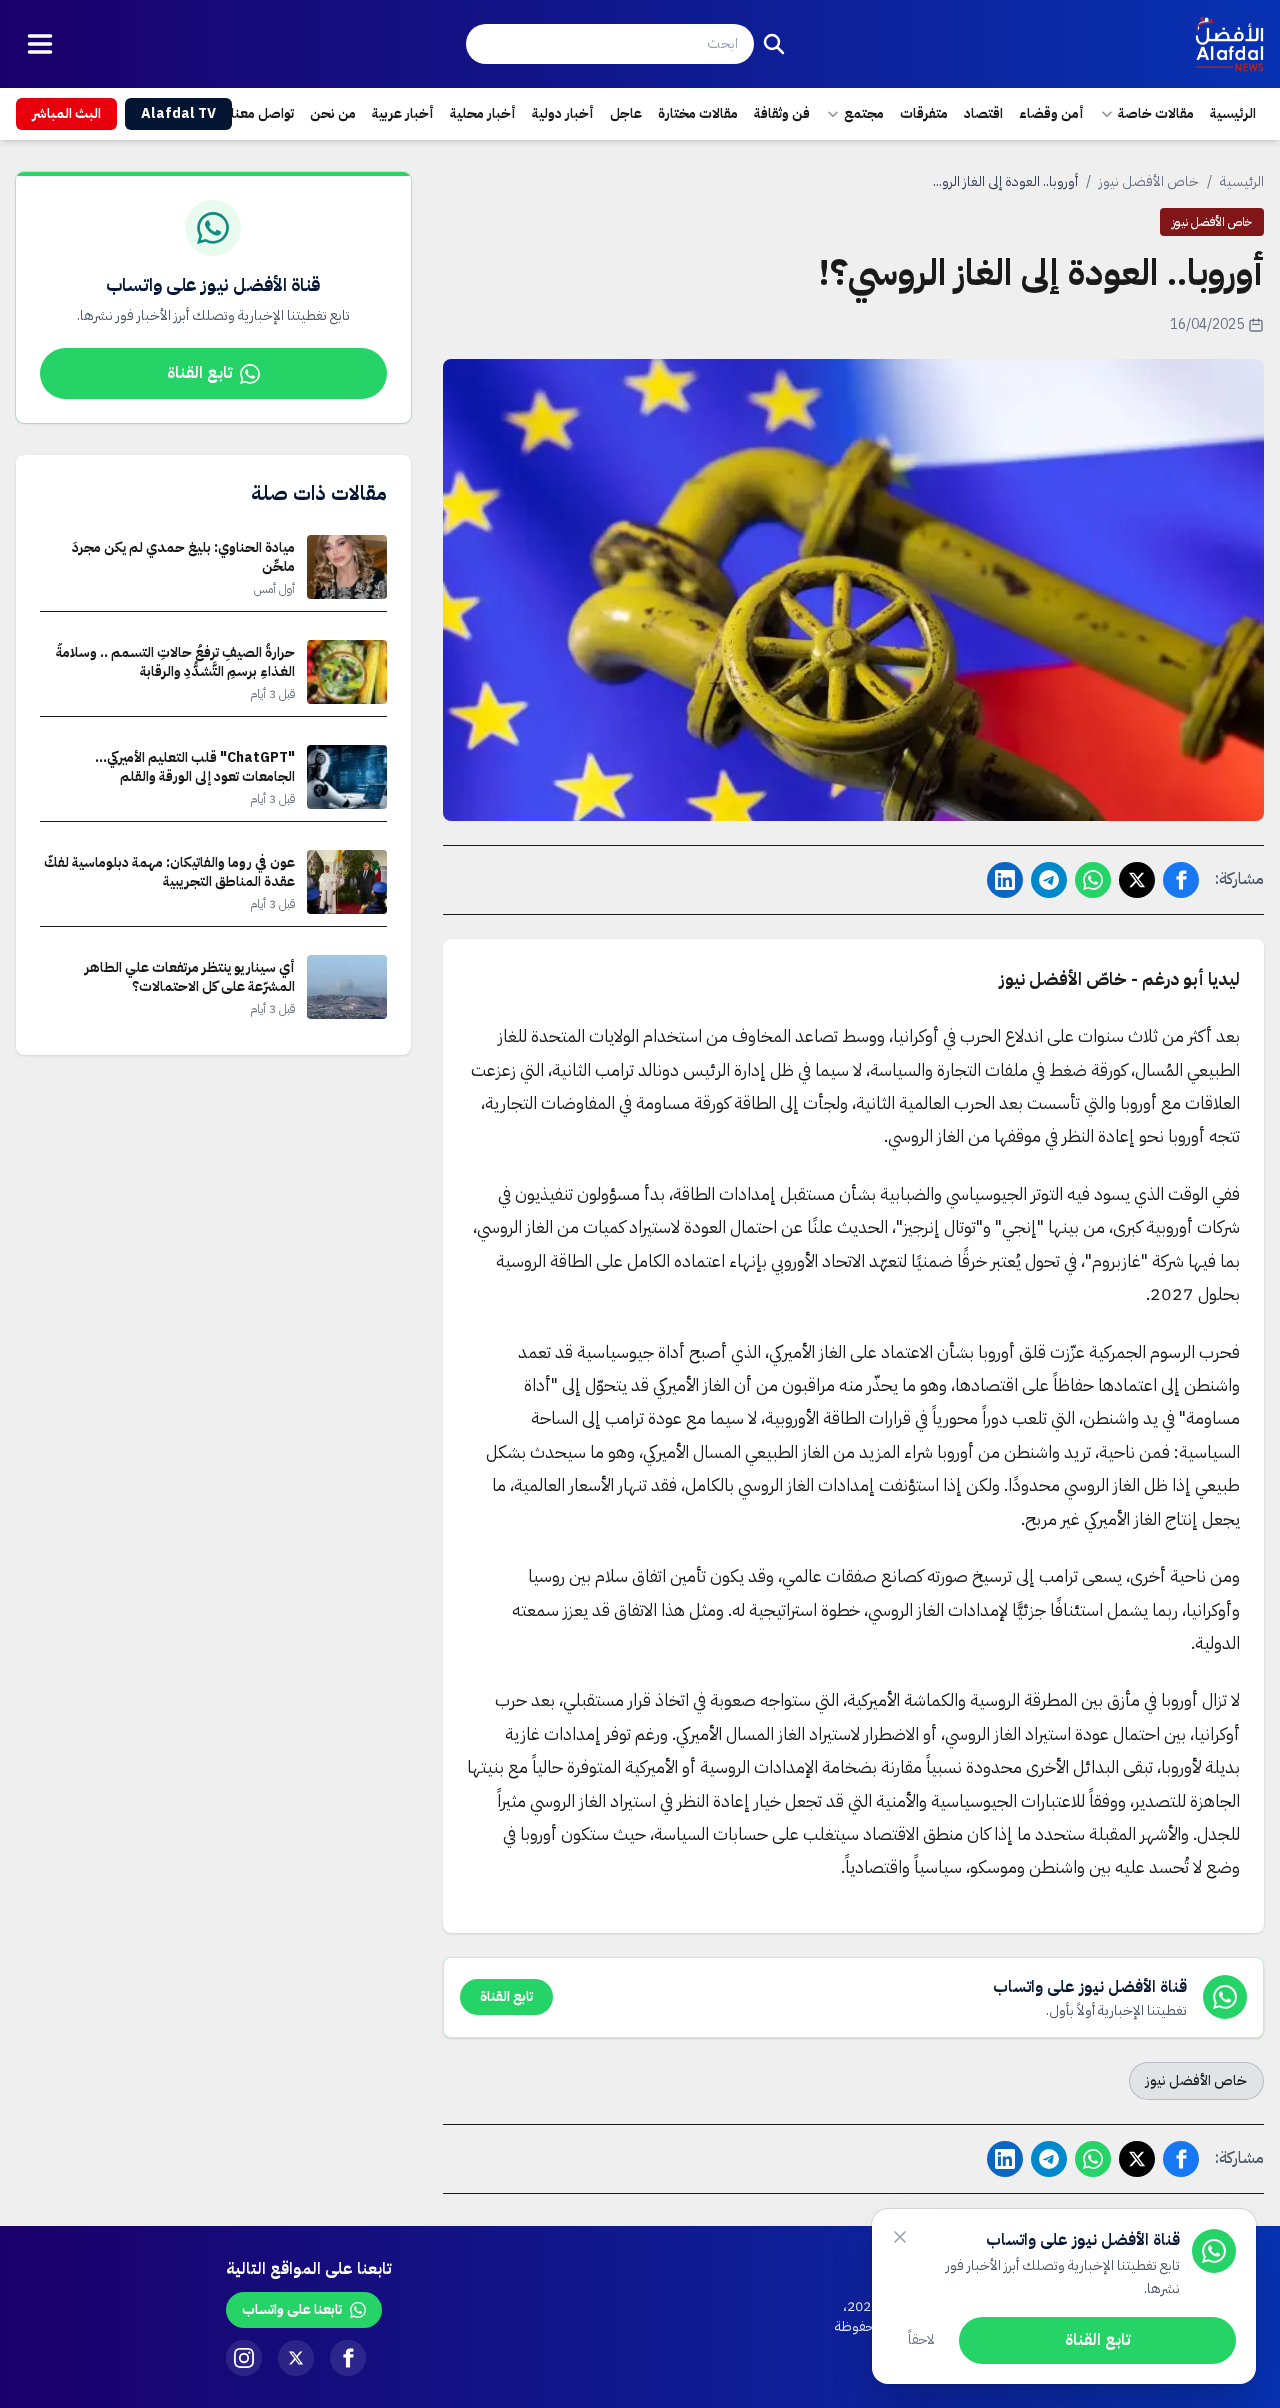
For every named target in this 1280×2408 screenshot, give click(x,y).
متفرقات (924, 113)
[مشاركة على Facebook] (1181, 880)
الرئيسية (1233, 113)
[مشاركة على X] (1137, 880)
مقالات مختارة (698, 113)
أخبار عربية (403, 113)
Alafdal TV (178, 113)
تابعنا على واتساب (292, 2309)
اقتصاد (983, 113)
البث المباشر (66, 113)
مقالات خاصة (1156, 113)
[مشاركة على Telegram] (1049, 880)
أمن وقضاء (1051, 113)
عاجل (626, 113)
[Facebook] (348, 2358)
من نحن (333, 113)
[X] (296, 2358)
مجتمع (864, 113)
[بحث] (774, 44)
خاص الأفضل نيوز (1149, 181)
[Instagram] (244, 2358)
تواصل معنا (262, 113)
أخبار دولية (563, 113)
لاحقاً (921, 2339)
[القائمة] (40, 44)
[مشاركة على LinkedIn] (1005, 880)
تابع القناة (199, 373)
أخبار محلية (483, 113)
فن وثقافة (782, 113)
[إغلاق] (900, 2237)
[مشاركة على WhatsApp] (1093, 880)
